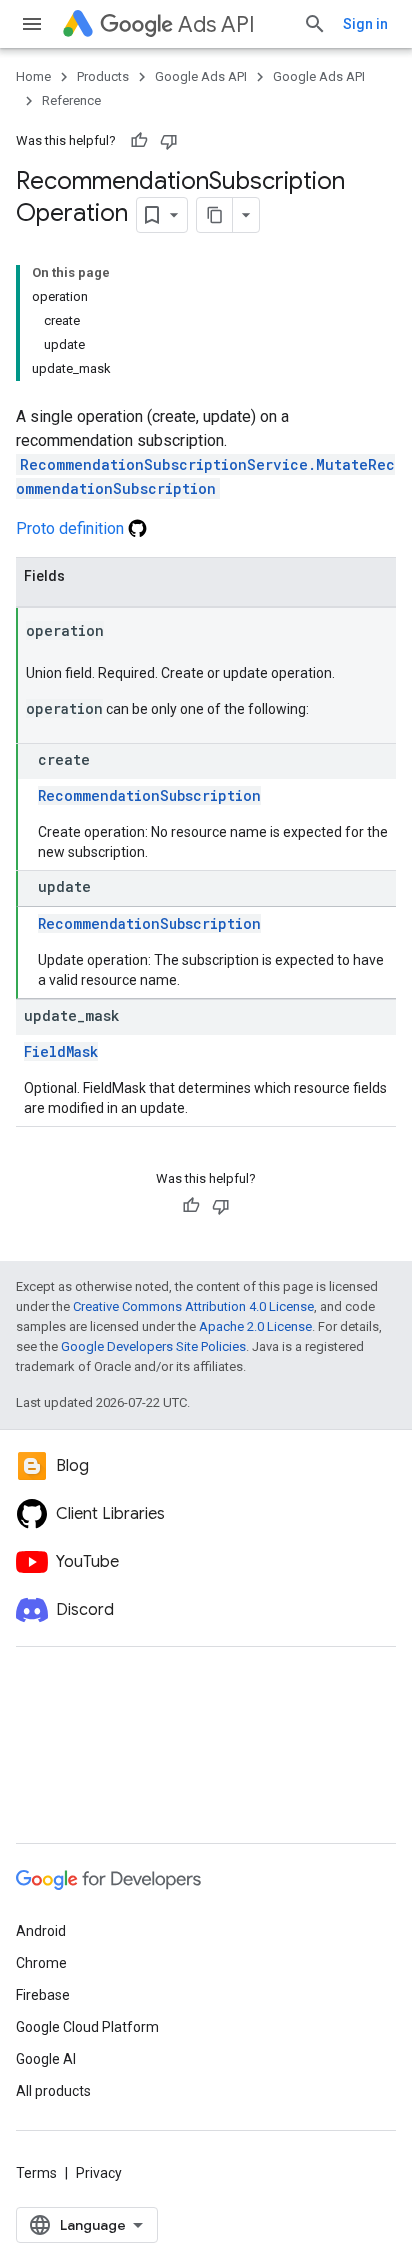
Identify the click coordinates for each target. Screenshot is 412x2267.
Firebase (43, 1995)
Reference (71, 100)
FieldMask (61, 1051)
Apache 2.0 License (255, 1326)
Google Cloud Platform (87, 2027)
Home (33, 76)
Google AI (46, 2059)
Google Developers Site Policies (153, 1346)
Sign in (365, 24)
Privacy (99, 2173)
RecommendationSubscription (149, 795)
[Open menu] (32, 24)
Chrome (41, 1963)
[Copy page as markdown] (215, 215)
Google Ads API (201, 76)
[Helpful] (139, 141)
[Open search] (315, 24)
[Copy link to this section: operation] (124, 632)
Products (103, 76)
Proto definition (72, 528)
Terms (36, 2173)
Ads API (216, 24)
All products (53, 2091)
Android (41, 1931)
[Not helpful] (169, 141)
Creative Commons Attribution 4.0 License (193, 1306)
